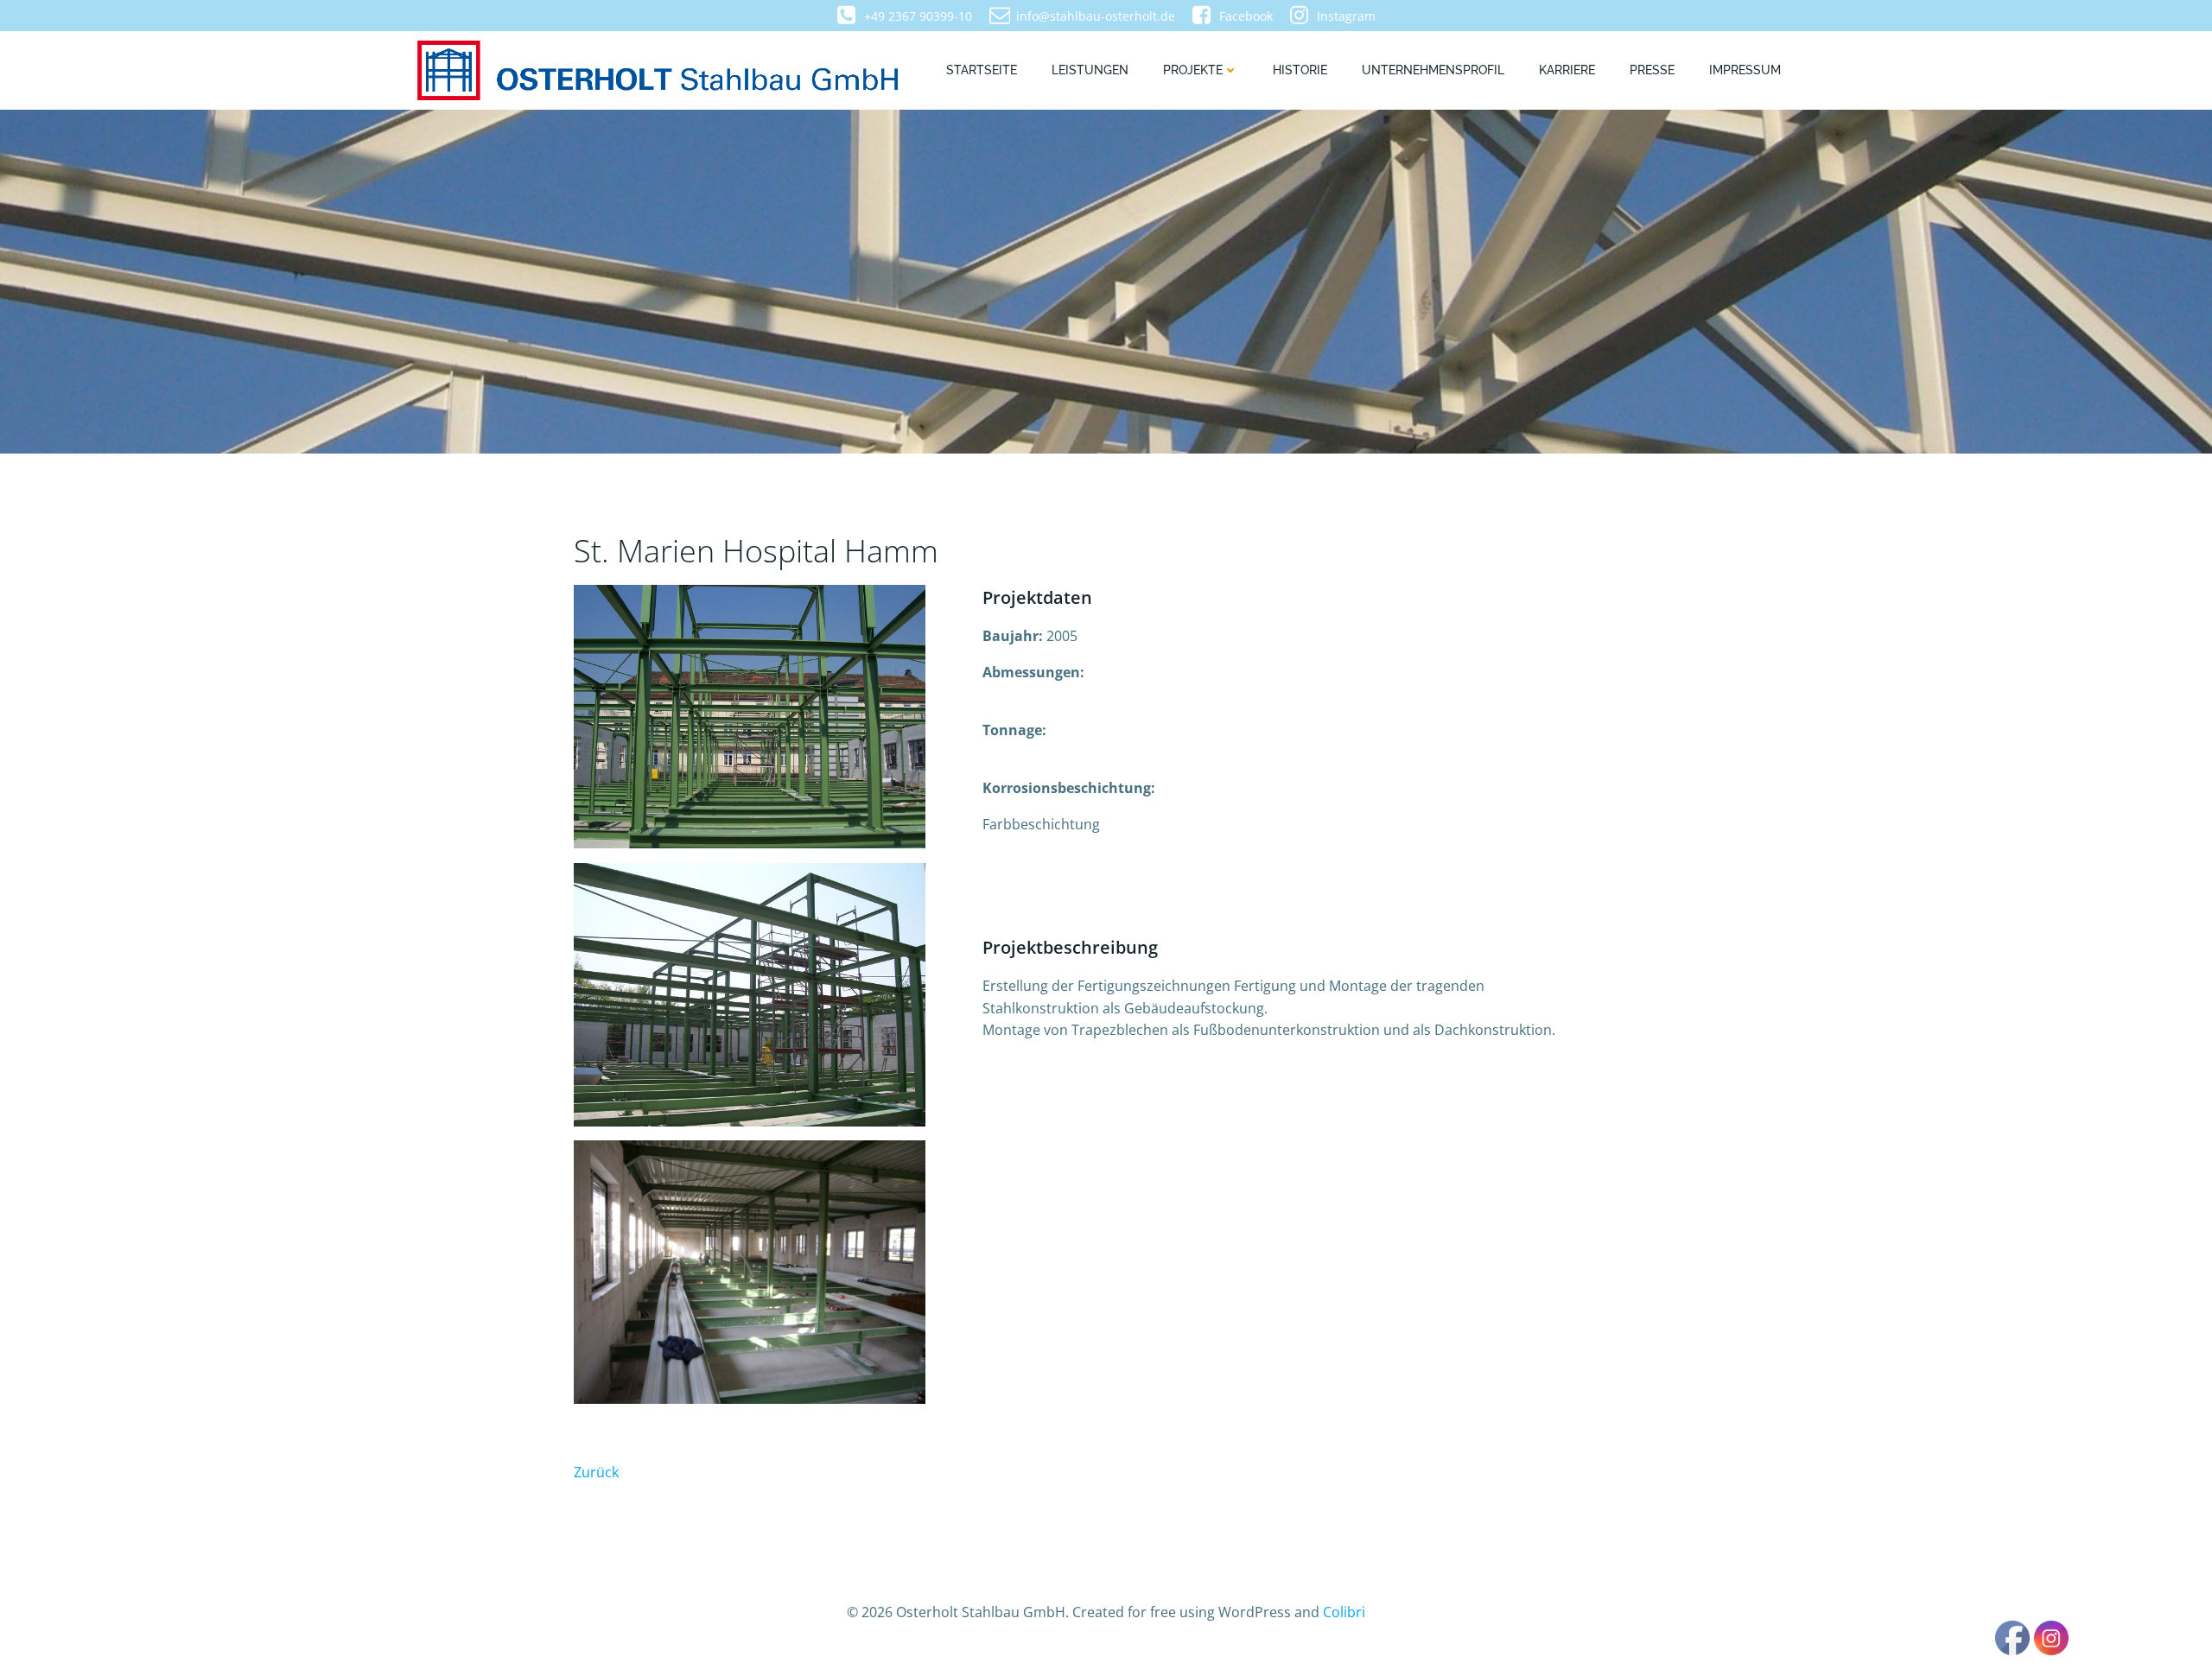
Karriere (1567, 70)
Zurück (596, 1472)
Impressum (1745, 70)
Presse (1652, 70)
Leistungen (1090, 70)
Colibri (1344, 1612)
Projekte (1193, 70)
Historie (1300, 70)
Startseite (982, 70)
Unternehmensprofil (1433, 70)
